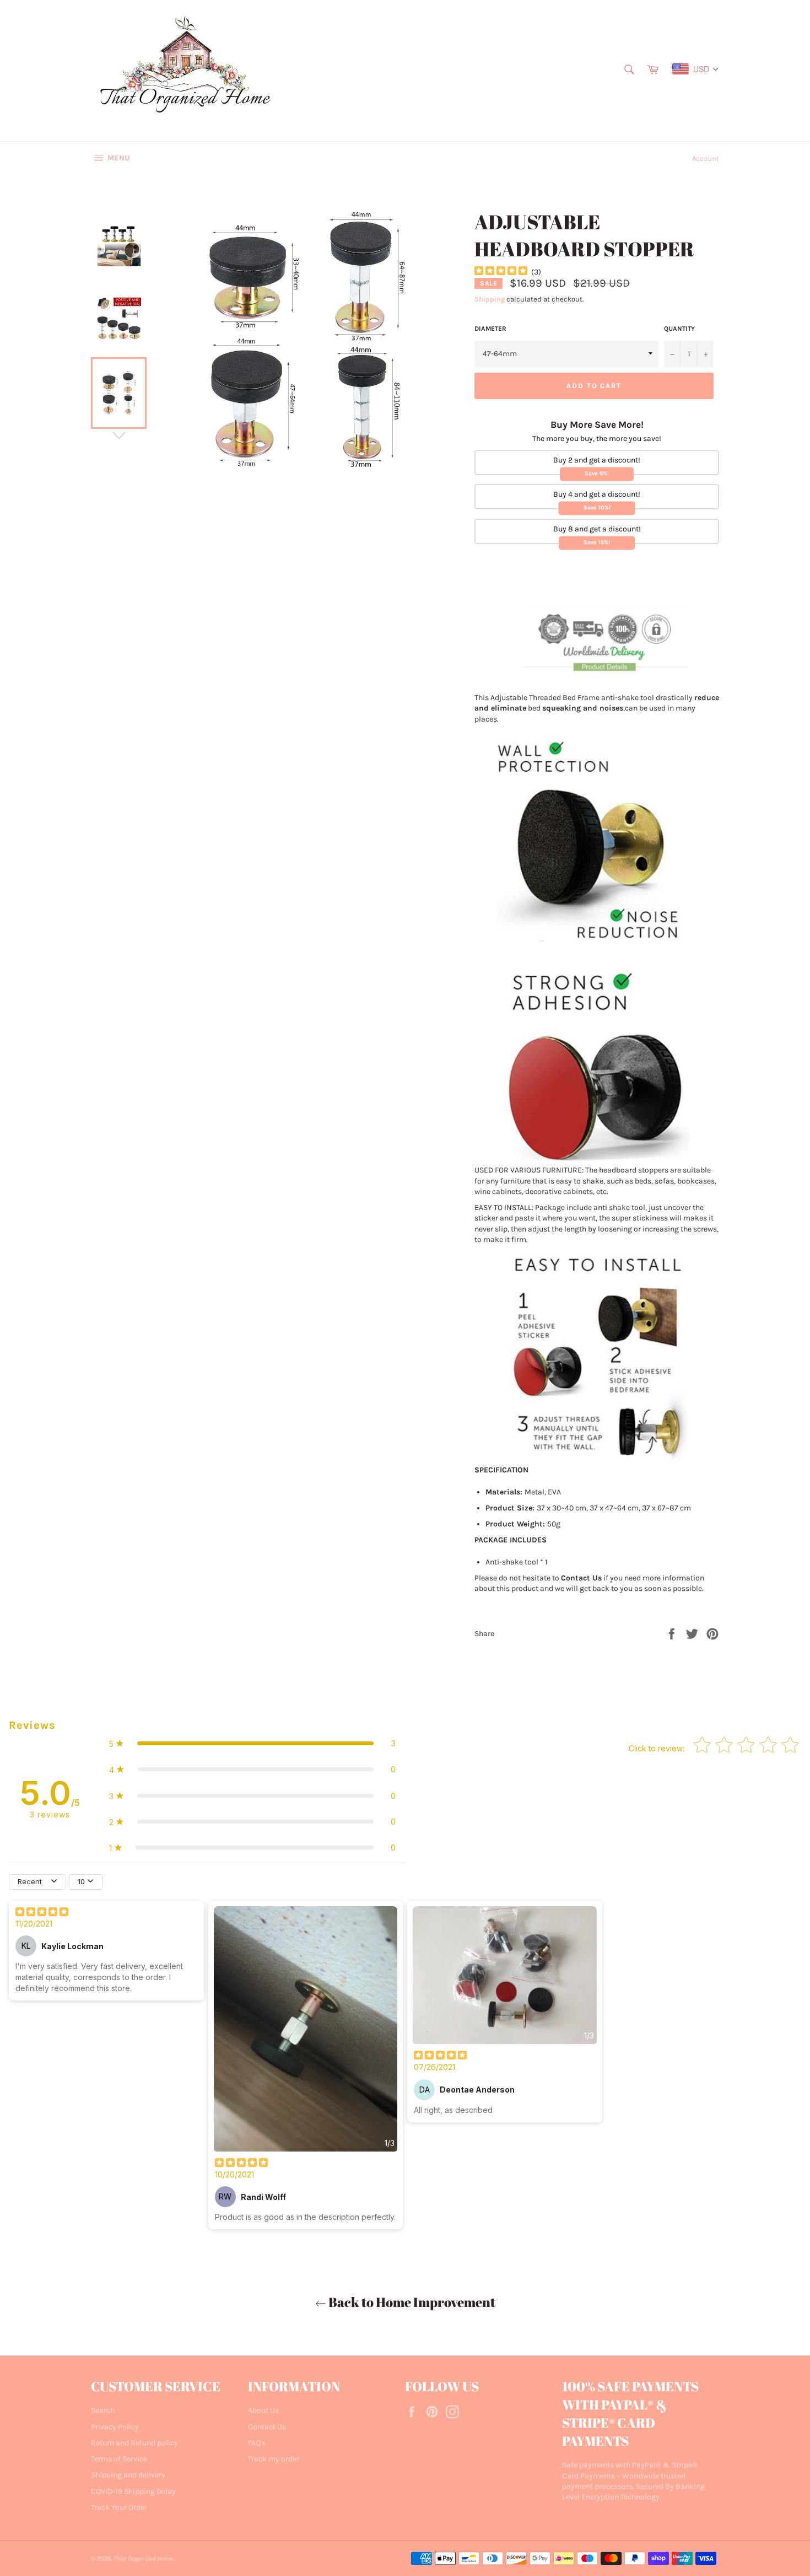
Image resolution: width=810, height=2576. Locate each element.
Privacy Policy (115, 2427)
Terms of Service (119, 2459)
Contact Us (267, 2427)
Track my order (274, 2459)
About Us (263, 2410)
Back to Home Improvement (411, 2302)
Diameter (490, 329)
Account (706, 158)
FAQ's (257, 2443)
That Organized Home (144, 2559)
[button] (252, 1743)
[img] (501, 272)
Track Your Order (119, 2507)
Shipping (490, 299)
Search (103, 2410)
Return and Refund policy (134, 2443)
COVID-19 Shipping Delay (133, 2491)
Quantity (679, 329)
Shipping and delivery (128, 2475)
